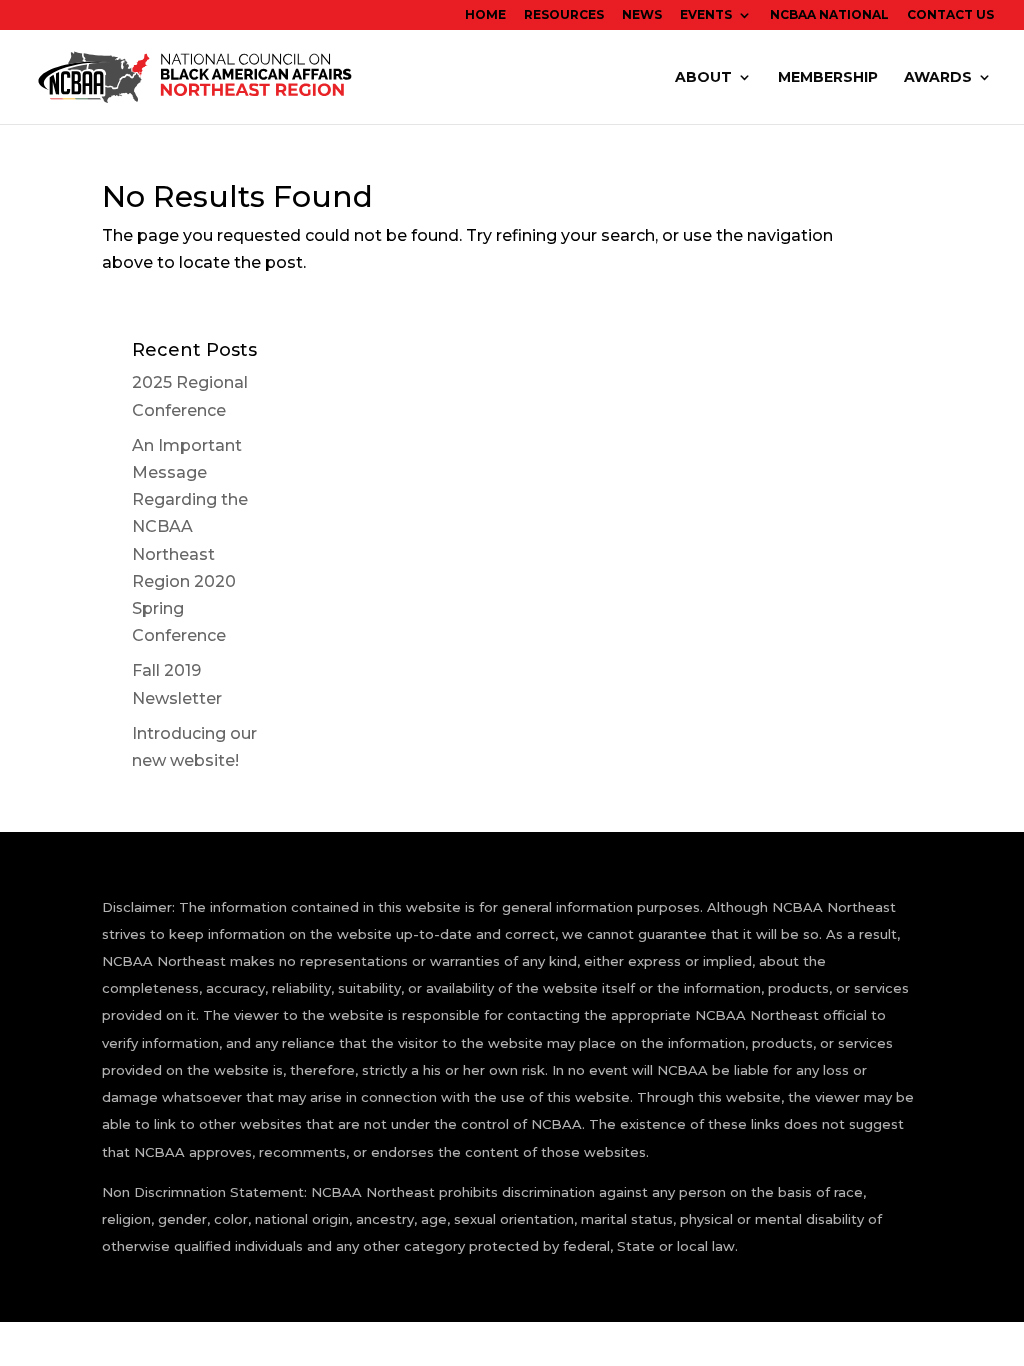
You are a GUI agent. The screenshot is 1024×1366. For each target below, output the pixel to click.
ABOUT (703, 78)
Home (485, 15)
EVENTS (706, 15)
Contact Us (950, 15)
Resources (564, 15)
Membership (828, 78)
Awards (938, 78)
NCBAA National (829, 15)
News (642, 15)
